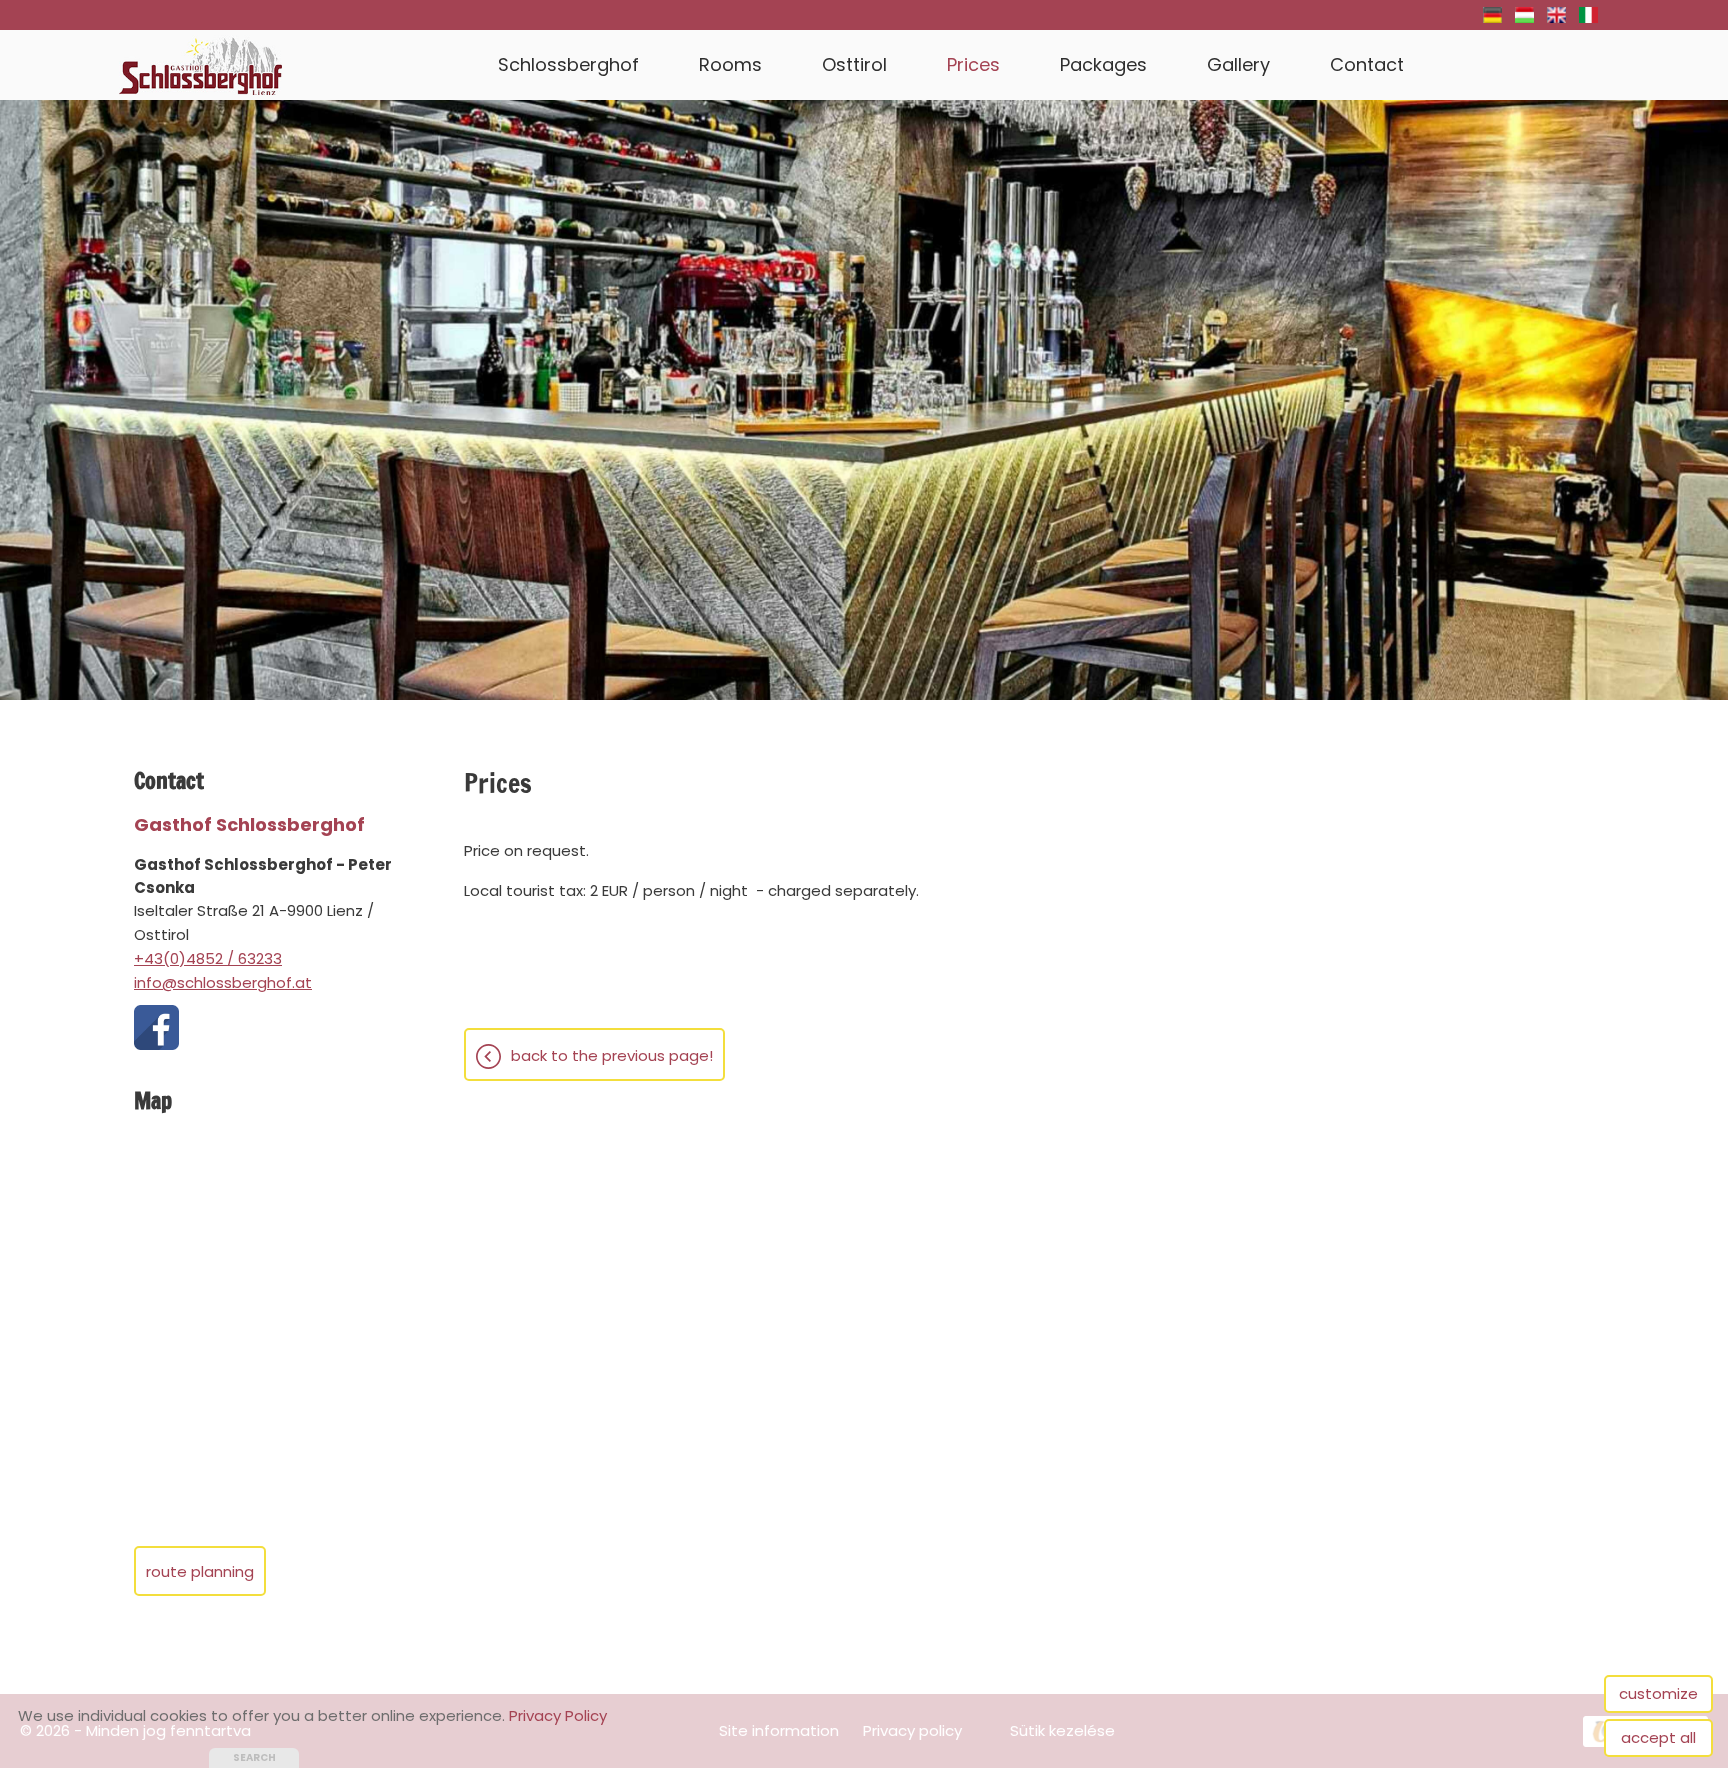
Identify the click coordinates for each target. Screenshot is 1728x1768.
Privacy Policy (558, 1715)
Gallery (1238, 64)
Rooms (730, 64)
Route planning (200, 1571)
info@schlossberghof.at (223, 982)
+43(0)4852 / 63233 (208, 958)
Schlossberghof (568, 64)
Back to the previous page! (612, 1055)
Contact (1367, 64)
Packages (1103, 64)
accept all (1658, 1737)
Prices (973, 64)
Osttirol (854, 64)
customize (1658, 1693)
